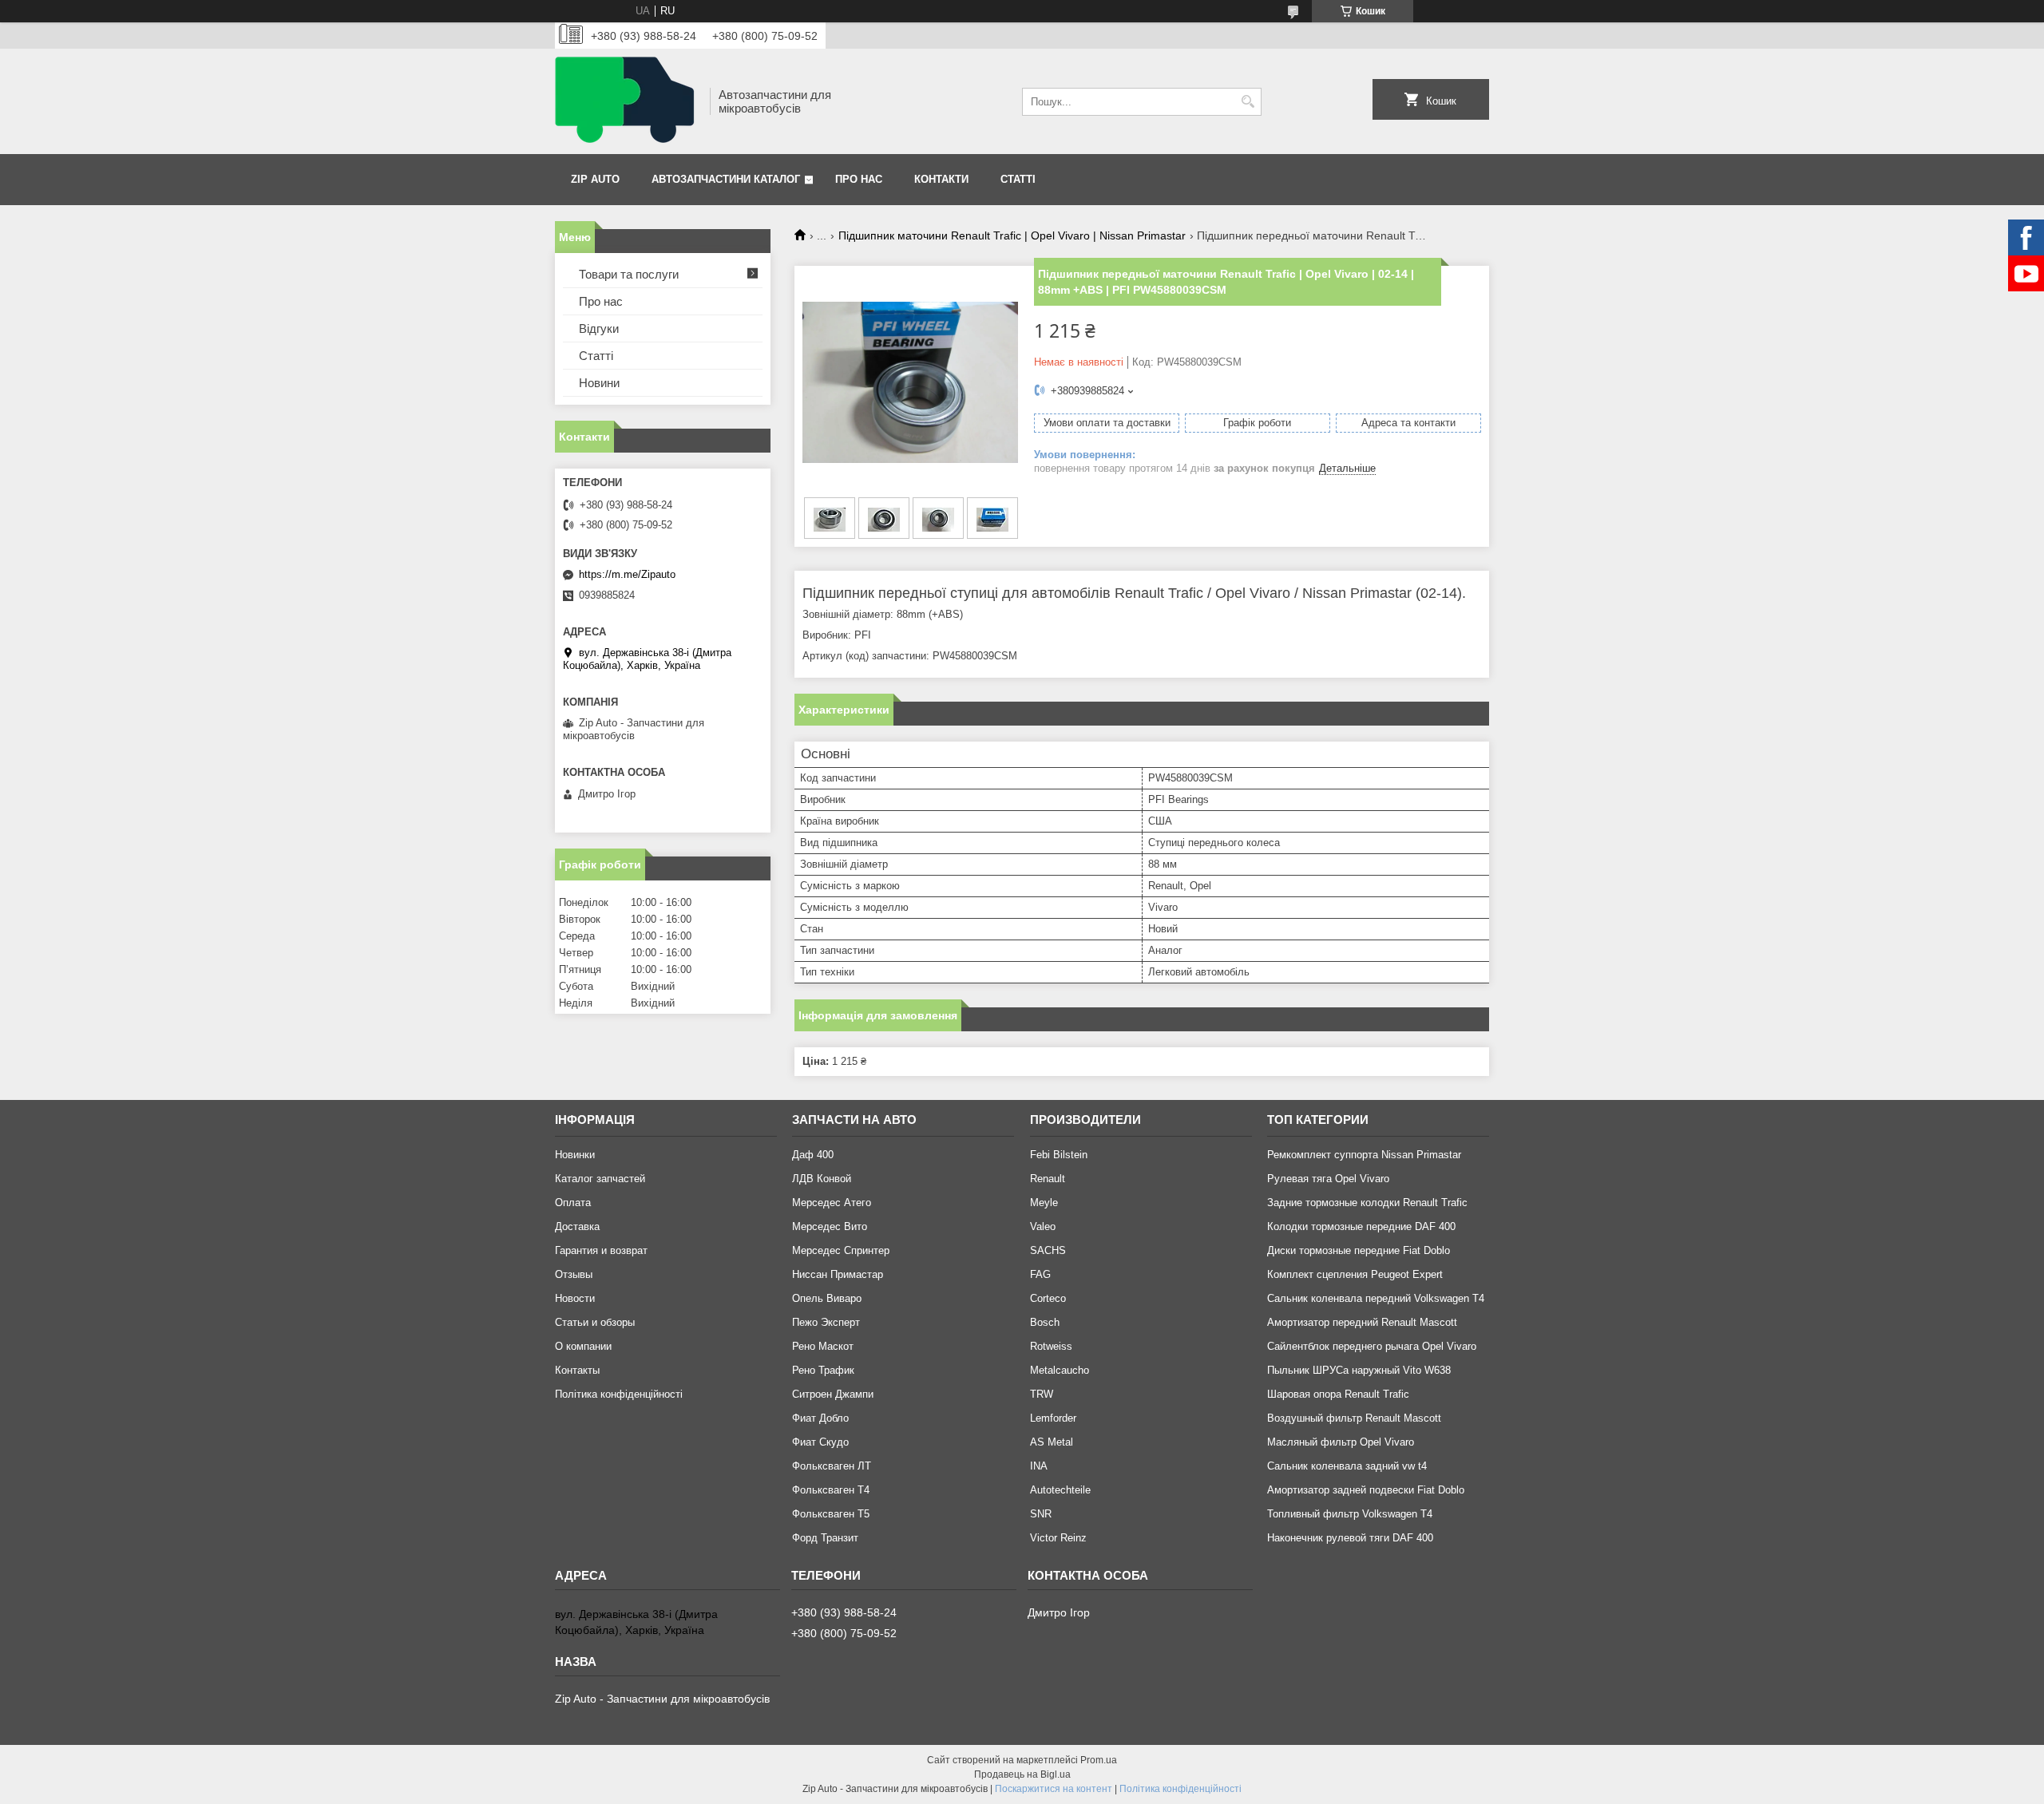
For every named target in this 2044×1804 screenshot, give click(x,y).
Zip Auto (595, 179)
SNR (1041, 1514)
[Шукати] (1248, 102)
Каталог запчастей (600, 1179)
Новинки (575, 1155)
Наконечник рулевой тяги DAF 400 (1350, 1538)
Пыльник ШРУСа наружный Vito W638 (1359, 1370)
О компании (583, 1346)
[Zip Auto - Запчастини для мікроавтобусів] (627, 101)
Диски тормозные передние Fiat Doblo (1359, 1250)
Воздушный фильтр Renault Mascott (1354, 1418)
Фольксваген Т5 (831, 1514)
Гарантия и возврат (601, 1250)
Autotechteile (1060, 1490)
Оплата (573, 1203)
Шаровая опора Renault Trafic (1338, 1394)
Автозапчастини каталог (726, 179)
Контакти (941, 179)
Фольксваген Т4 (831, 1490)
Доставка (577, 1226)
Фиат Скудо (820, 1442)
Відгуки (599, 328)
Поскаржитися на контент (1054, 1789)
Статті (1018, 179)
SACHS (1048, 1250)
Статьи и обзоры (595, 1322)
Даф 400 (813, 1155)
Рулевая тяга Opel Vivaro (1328, 1179)
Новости (575, 1298)
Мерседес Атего (832, 1203)
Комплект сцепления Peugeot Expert (1355, 1274)
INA (1039, 1466)
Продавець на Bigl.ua (1022, 1774)
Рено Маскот (823, 1346)
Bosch (1045, 1322)
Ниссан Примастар (838, 1274)
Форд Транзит (825, 1538)
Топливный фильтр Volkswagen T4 (1350, 1514)
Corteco (1048, 1298)
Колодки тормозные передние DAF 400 (1361, 1226)
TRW (1042, 1394)
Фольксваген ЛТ (832, 1466)
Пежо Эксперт (826, 1322)
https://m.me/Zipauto (627, 574)
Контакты (577, 1370)
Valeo (1043, 1226)
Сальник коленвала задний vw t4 (1347, 1466)
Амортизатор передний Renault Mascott (1362, 1322)
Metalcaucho (1060, 1370)
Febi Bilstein (1059, 1155)
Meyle (1044, 1203)
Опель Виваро (827, 1298)
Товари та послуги (629, 274)
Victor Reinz (1058, 1538)
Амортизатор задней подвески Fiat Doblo (1366, 1490)
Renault (1048, 1179)
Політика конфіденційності (619, 1394)
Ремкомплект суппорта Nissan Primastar (1364, 1155)
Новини (599, 383)
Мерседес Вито (830, 1226)
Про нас (859, 179)
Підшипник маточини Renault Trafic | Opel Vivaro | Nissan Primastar (1012, 235)
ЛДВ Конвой (822, 1179)
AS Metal (1052, 1442)
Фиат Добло (820, 1418)
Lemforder (1053, 1418)
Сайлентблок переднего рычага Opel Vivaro (1372, 1346)
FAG (1040, 1274)
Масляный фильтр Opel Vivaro (1341, 1442)
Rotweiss (1051, 1346)
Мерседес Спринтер (841, 1250)
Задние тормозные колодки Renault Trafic (1367, 1203)
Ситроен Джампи (833, 1394)
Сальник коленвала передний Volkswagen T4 (1376, 1298)
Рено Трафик (823, 1370)
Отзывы (574, 1274)
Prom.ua (1099, 1760)
